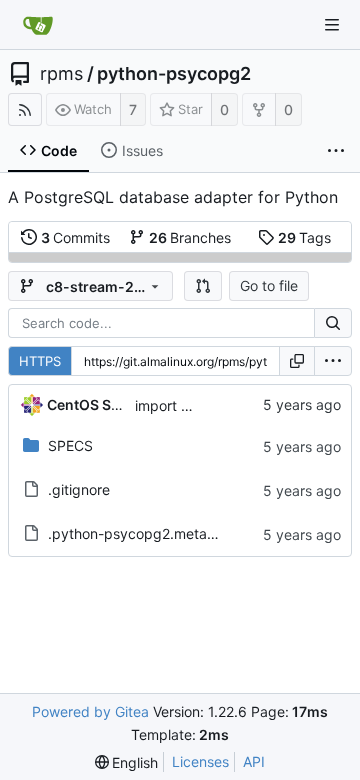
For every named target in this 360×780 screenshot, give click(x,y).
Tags (305, 237)
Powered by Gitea (90, 711)
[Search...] (333, 323)
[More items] (336, 151)
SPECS (70, 445)
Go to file (269, 285)
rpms (61, 74)
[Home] (38, 25)
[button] (203, 286)
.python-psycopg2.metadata (142, 533)
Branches (190, 237)
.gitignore (79, 489)
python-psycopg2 (174, 74)
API (254, 761)
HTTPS (40, 361)
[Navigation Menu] (332, 25)
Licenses (200, 761)
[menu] (333, 361)
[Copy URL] (297, 361)
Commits (76, 237)
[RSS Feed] (25, 109)
